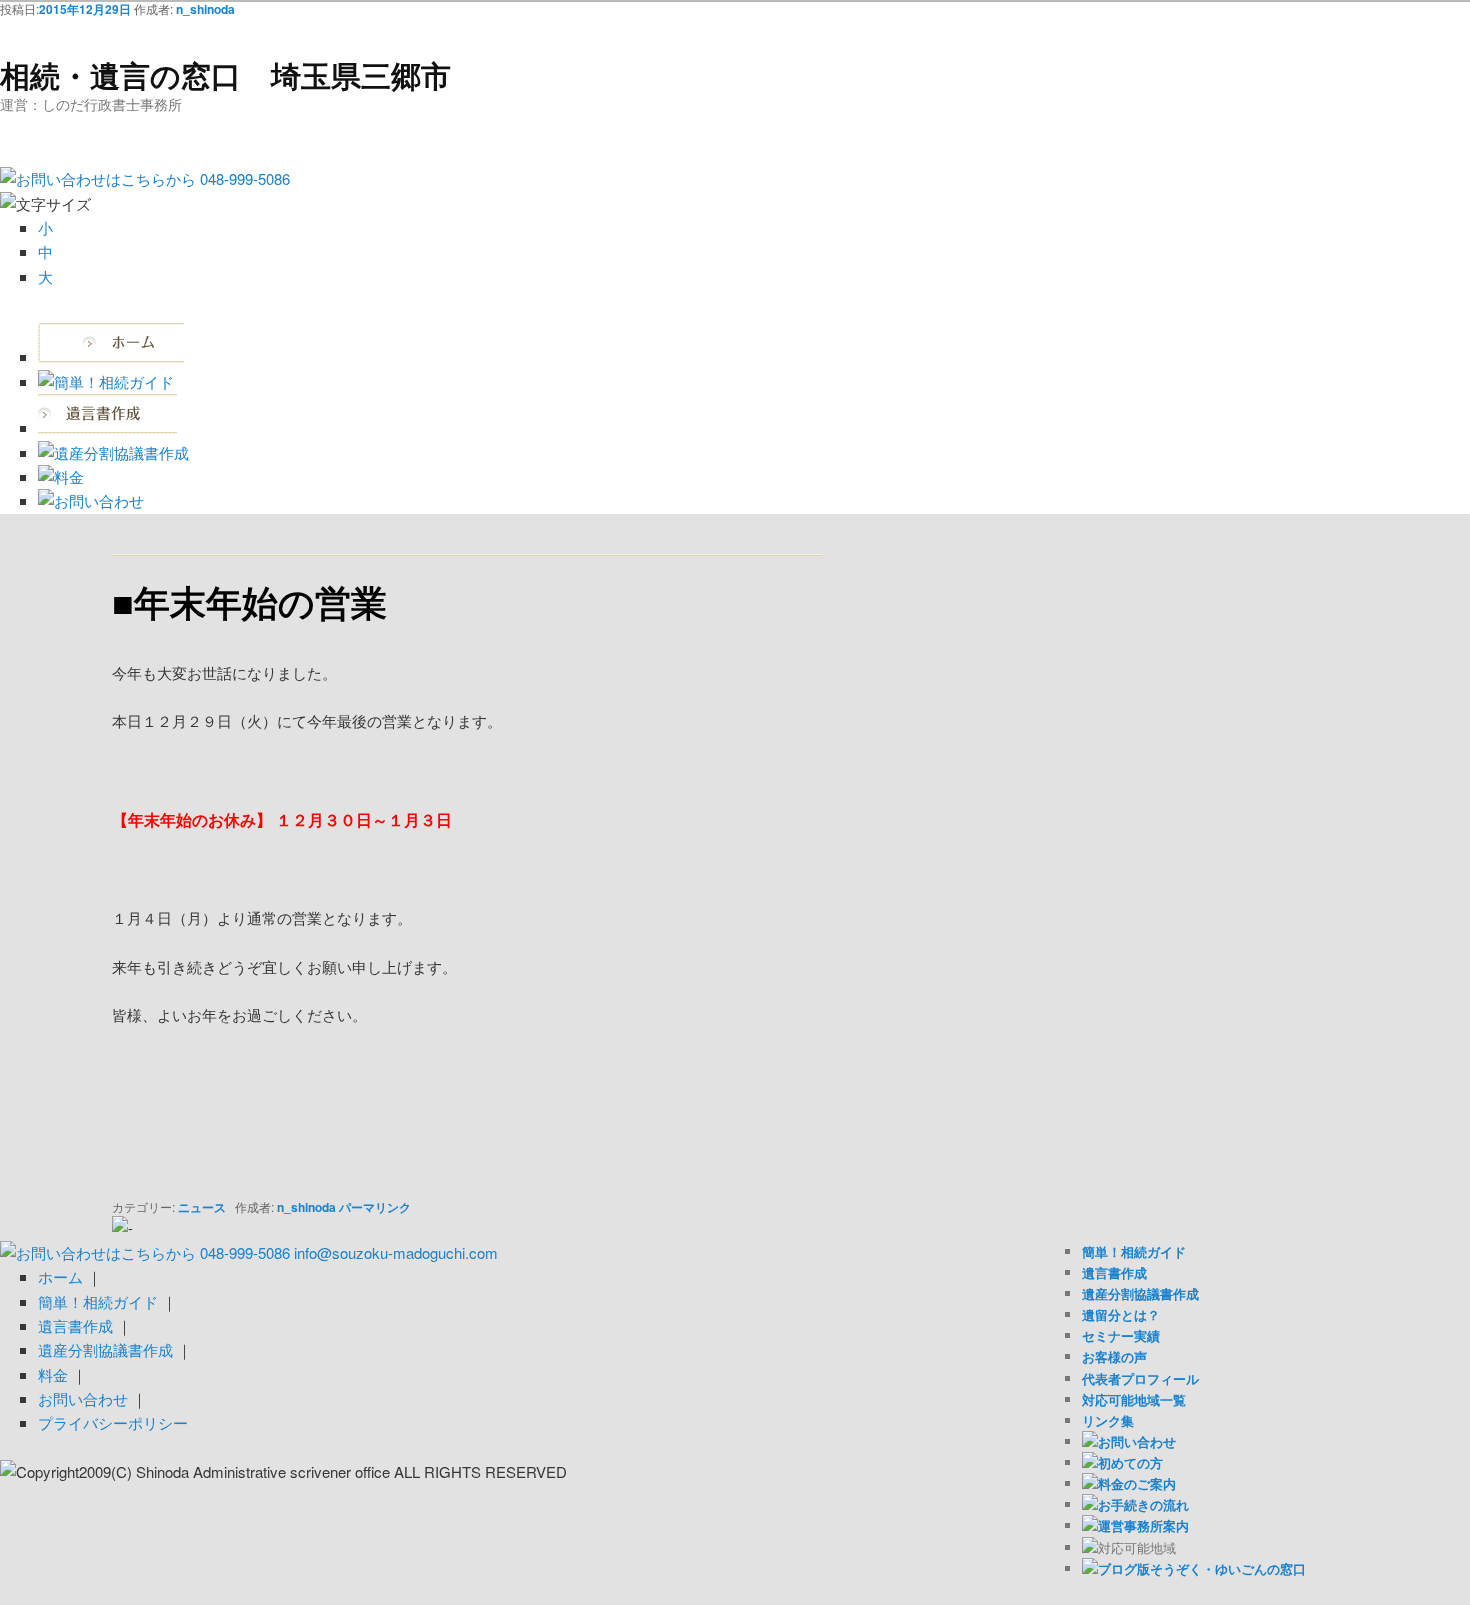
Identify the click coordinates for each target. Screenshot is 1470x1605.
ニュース (202, 1207)
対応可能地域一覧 (1134, 1399)
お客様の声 (1114, 1356)
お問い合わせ (83, 1398)
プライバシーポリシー (113, 1422)
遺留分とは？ (1121, 1314)
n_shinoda (205, 9)
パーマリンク (375, 1207)
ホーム (60, 1276)
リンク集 (1108, 1420)
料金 (53, 1374)
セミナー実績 (1121, 1335)
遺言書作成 (1114, 1272)
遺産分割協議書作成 (1140, 1293)
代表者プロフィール (1140, 1378)
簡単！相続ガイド (1134, 1251)
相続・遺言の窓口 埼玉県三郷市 (225, 74)
